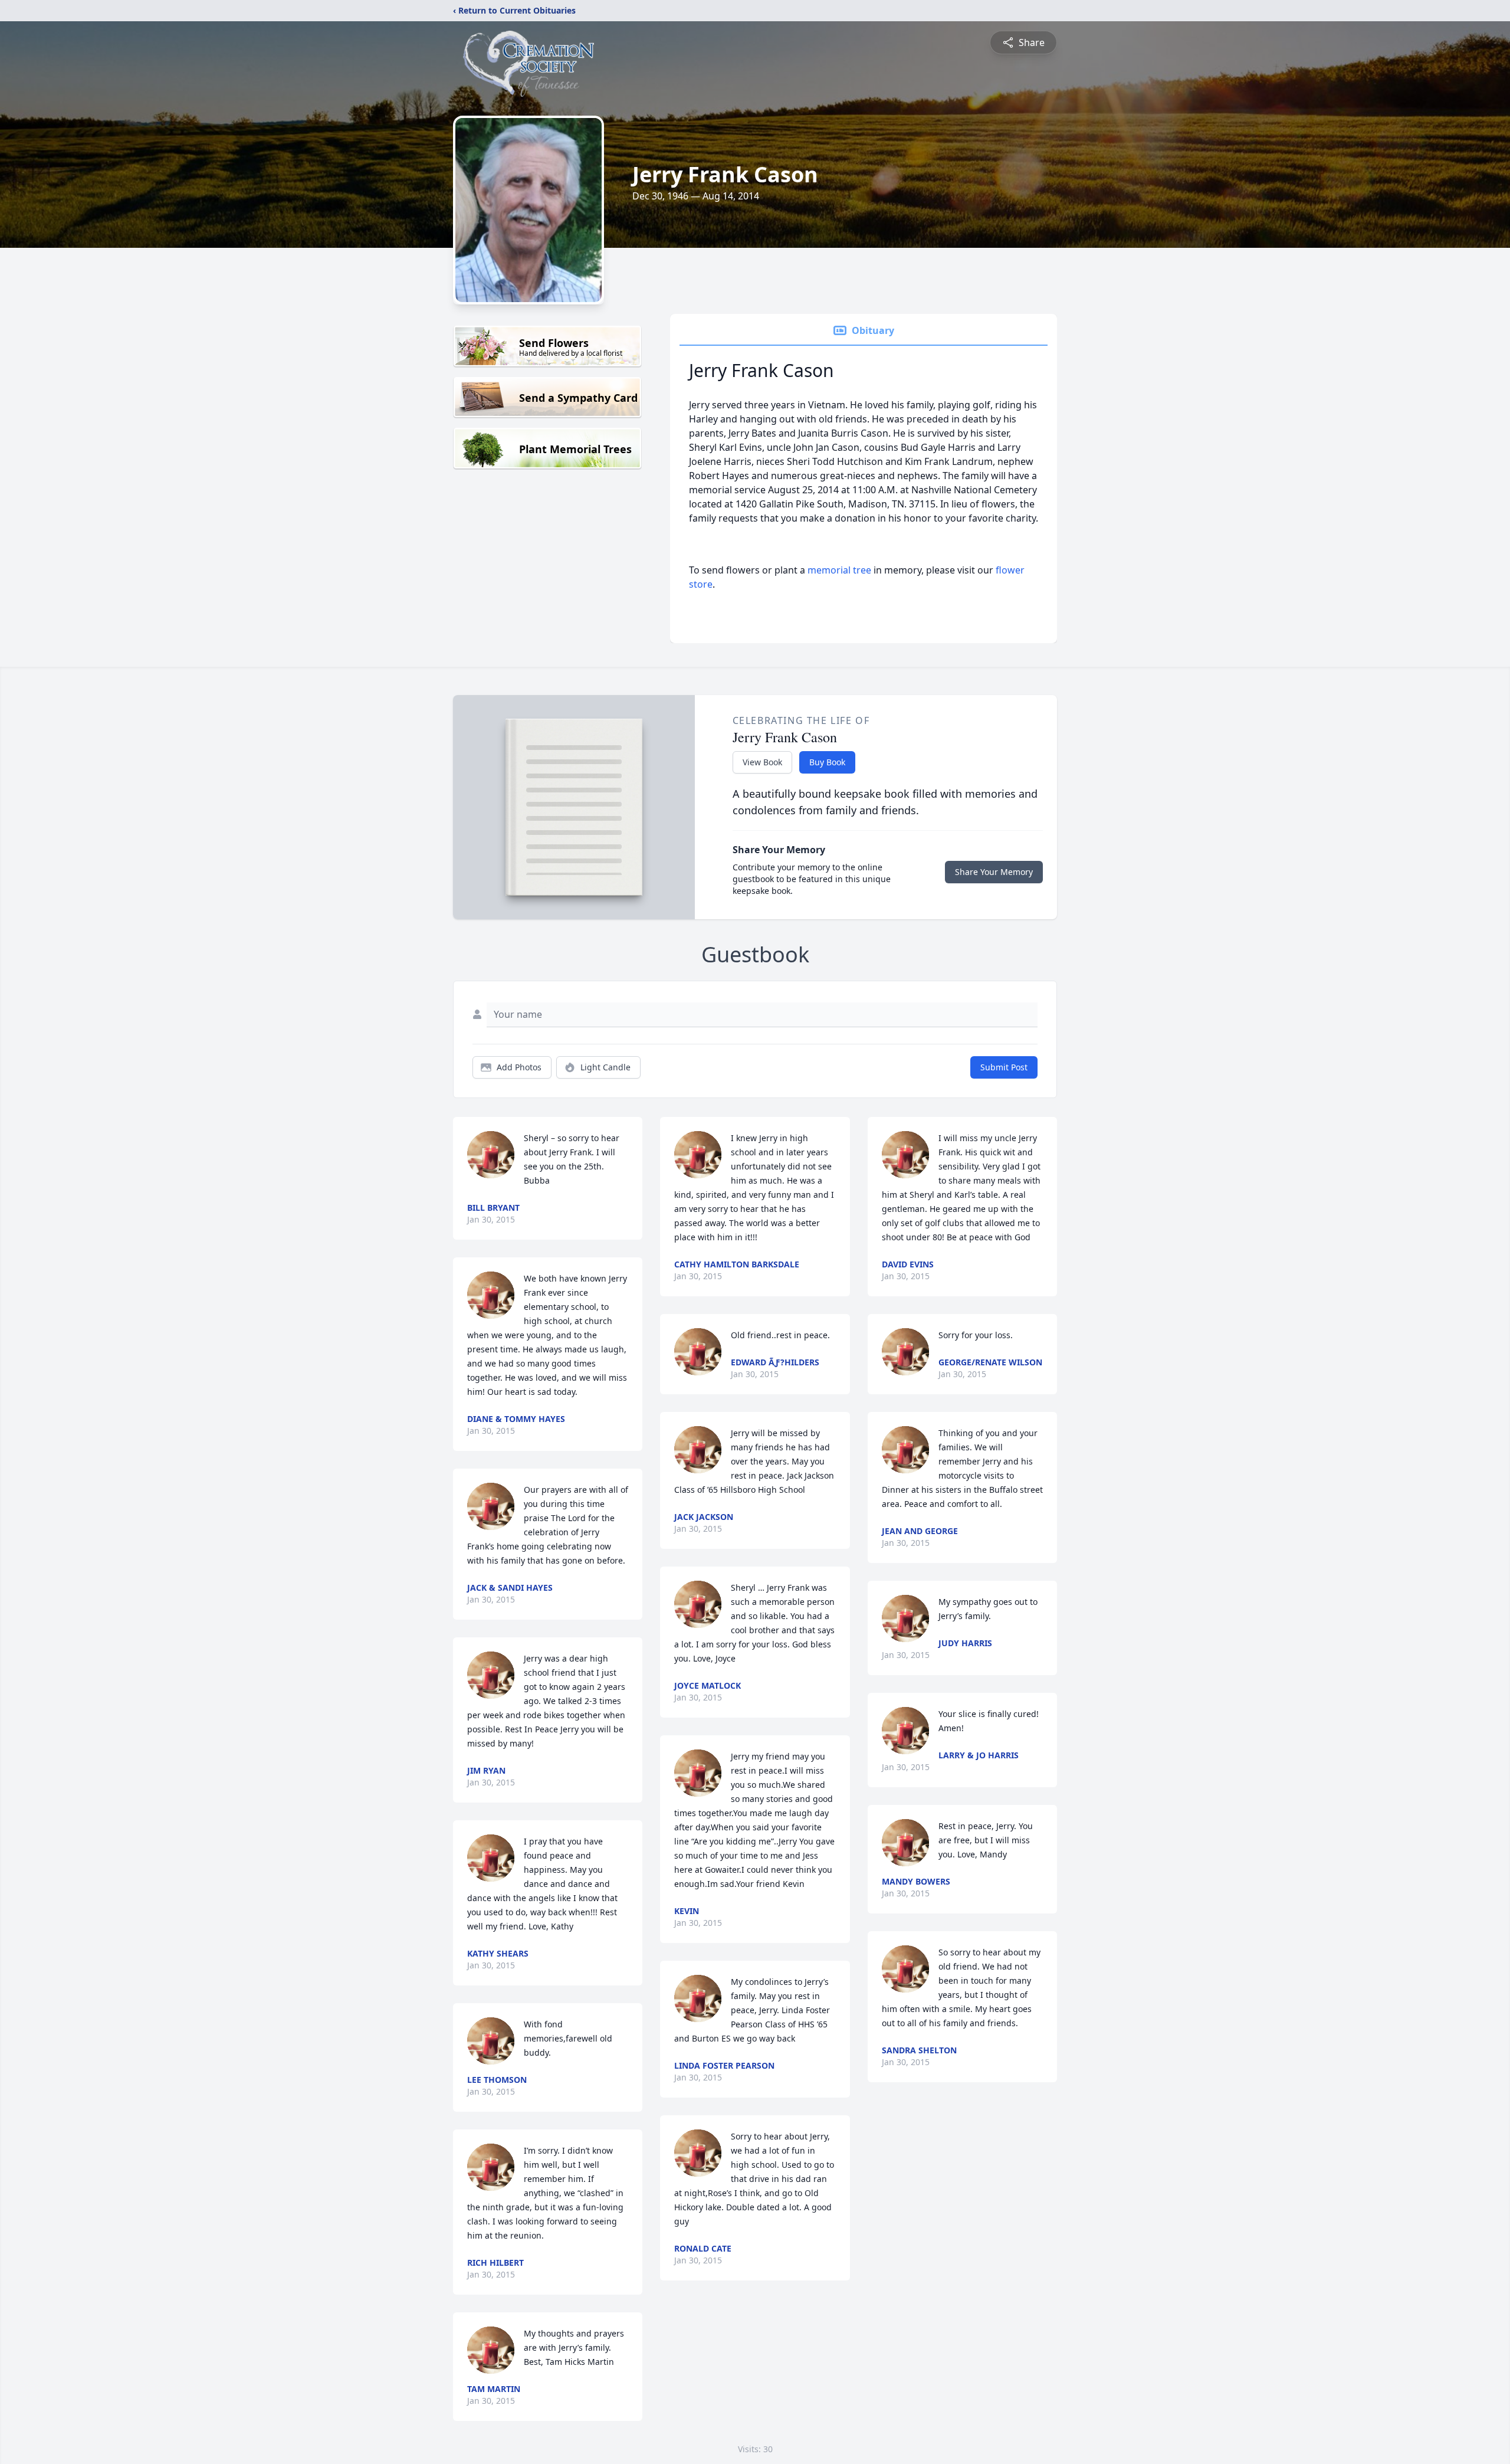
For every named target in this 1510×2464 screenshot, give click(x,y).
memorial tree (839, 570)
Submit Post (1004, 1067)
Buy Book (827, 762)
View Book (762, 762)
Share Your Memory (994, 872)
